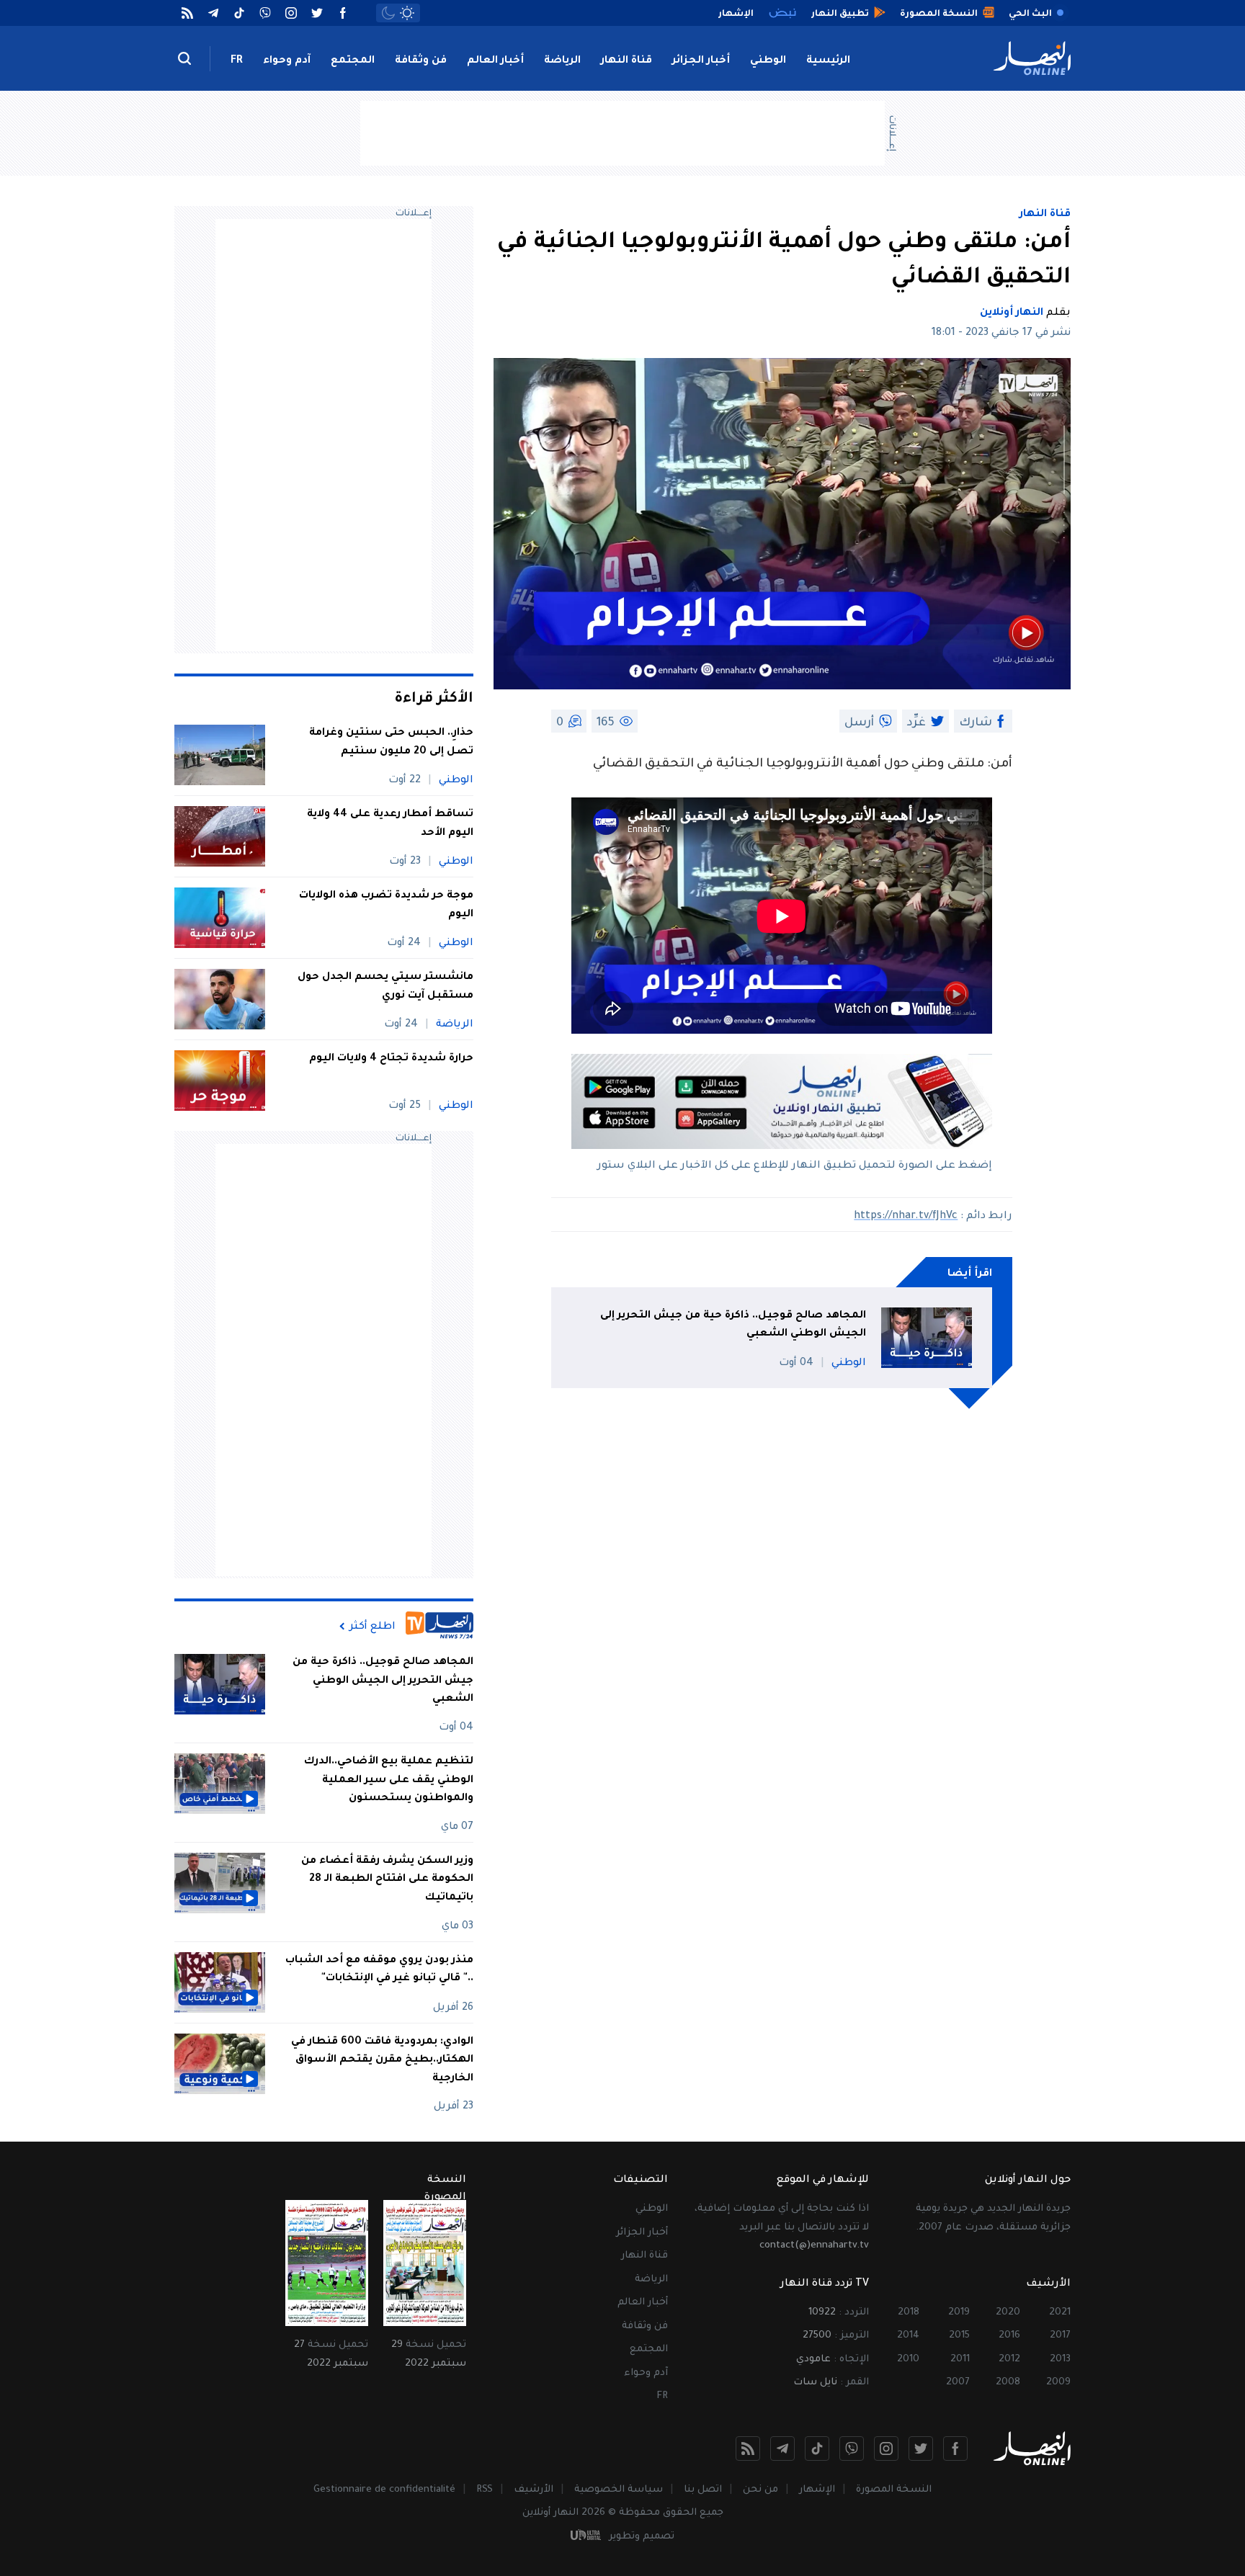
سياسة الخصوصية (619, 2490)
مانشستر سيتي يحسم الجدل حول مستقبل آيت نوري (385, 987)
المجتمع (353, 61)
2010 (908, 2360)
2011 (960, 2360)
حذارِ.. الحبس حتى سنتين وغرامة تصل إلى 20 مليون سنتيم (391, 743)
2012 (1009, 2360)
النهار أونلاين (1012, 313)
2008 (1008, 2383)
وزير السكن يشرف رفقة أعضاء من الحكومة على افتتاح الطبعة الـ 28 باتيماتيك (387, 1880)
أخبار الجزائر (701, 61)
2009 (1058, 2383)
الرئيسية (828, 61)
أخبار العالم (495, 61)
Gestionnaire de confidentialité (384, 2490)
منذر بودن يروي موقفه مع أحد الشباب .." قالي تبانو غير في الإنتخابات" (379, 1970)
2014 (908, 2336)
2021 (1060, 2313)
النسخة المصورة (894, 2490)
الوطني (768, 61)
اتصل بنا (703, 2490)
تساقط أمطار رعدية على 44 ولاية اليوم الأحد (390, 824)
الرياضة (562, 61)
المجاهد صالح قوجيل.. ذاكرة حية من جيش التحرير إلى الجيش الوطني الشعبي (733, 1325)
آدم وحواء (287, 61)
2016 (1009, 2336)
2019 (959, 2313)
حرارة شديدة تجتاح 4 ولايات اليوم (391, 1059)
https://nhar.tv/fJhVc (906, 1217)
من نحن (760, 2490)
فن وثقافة (421, 61)
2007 (958, 2383)
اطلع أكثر (372, 1627)
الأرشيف (534, 2490)
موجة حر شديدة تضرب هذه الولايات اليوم (386, 905)
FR (237, 61)
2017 (1060, 2336)
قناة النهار (626, 61)
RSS (485, 2490)
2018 (909, 2313)
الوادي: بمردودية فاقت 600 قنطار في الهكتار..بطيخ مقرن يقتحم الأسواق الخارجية (382, 2061)
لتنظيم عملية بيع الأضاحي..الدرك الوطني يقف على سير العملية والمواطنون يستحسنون (389, 1780)
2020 (1008, 2313)
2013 (1060, 2360)
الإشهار (817, 2490)
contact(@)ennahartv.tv (814, 2246)
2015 (959, 2336)
